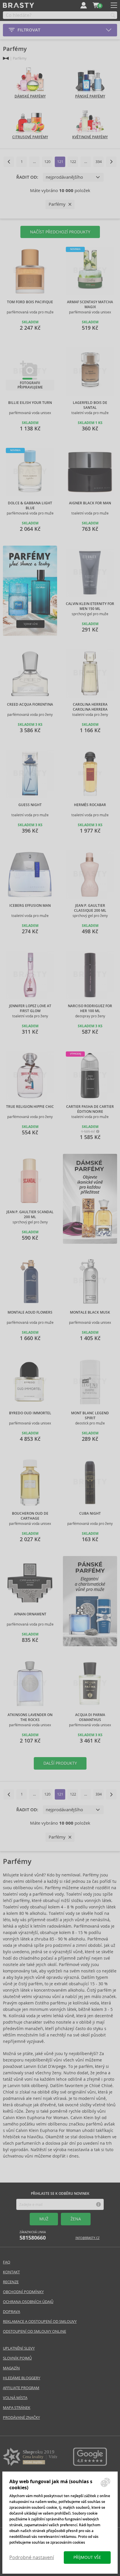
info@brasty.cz (88, 2238)
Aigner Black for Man (90, 503)
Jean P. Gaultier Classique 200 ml (90, 908)
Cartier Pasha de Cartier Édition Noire (90, 1109)
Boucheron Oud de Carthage (30, 1516)
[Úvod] (6, 58)
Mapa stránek (17, 2408)
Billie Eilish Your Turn (30, 403)
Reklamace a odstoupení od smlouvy (40, 2322)
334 (99, 162)
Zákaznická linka (33, 2236)
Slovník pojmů (17, 2358)
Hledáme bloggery (22, 2378)
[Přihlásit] (84, 5)
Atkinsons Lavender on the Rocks (30, 1717)
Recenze (11, 2282)
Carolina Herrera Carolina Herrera (90, 707)
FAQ (7, 2262)
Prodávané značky (21, 2418)
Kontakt (11, 2272)
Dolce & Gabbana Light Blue (30, 506)
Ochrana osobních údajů (28, 2302)
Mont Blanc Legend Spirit (90, 1416)
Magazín (11, 2368)
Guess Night (30, 805)
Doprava (12, 2312)
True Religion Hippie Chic (30, 1107)
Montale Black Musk (90, 1312)
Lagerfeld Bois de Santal (90, 405)
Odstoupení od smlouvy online (35, 2331)
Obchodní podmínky (23, 2292)
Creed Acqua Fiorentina (30, 705)
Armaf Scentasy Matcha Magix (90, 305)
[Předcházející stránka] (9, 162)
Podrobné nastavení (32, 2558)
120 (47, 162)
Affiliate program (21, 2388)
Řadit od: (27, 177)
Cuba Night (90, 1514)
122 (73, 162)
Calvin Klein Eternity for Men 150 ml (90, 606)
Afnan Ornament (30, 1614)
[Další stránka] (111, 162)
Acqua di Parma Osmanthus (90, 1717)
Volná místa (15, 2398)
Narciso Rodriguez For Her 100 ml (90, 1008)
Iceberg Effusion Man (30, 906)
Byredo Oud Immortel (30, 1413)
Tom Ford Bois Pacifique (30, 302)
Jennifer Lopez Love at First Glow (30, 1008)
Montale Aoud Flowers (30, 1312)
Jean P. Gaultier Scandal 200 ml (30, 1215)
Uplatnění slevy (19, 2348)
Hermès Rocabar (90, 805)
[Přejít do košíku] (96, 5)
